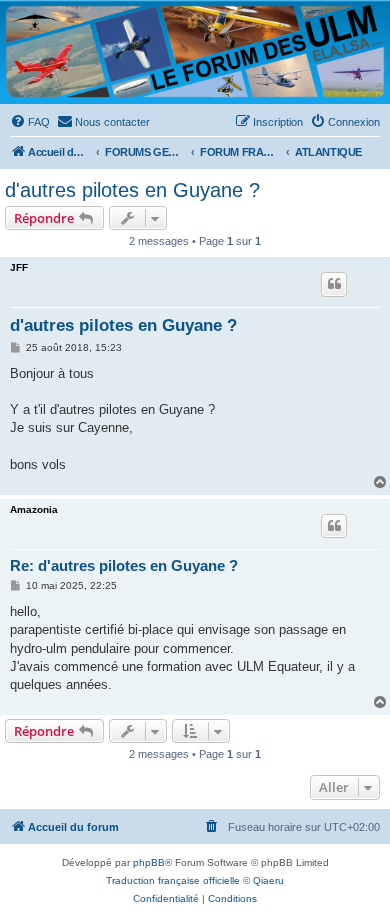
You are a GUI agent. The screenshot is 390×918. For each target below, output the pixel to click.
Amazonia (34, 509)
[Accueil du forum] (195, 51)
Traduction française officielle (173, 880)
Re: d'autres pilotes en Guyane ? (124, 565)
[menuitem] (30, 122)
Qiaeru (268, 880)
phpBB (149, 862)
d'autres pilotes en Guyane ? (132, 190)
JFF (19, 267)
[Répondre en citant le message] (334, 284)
